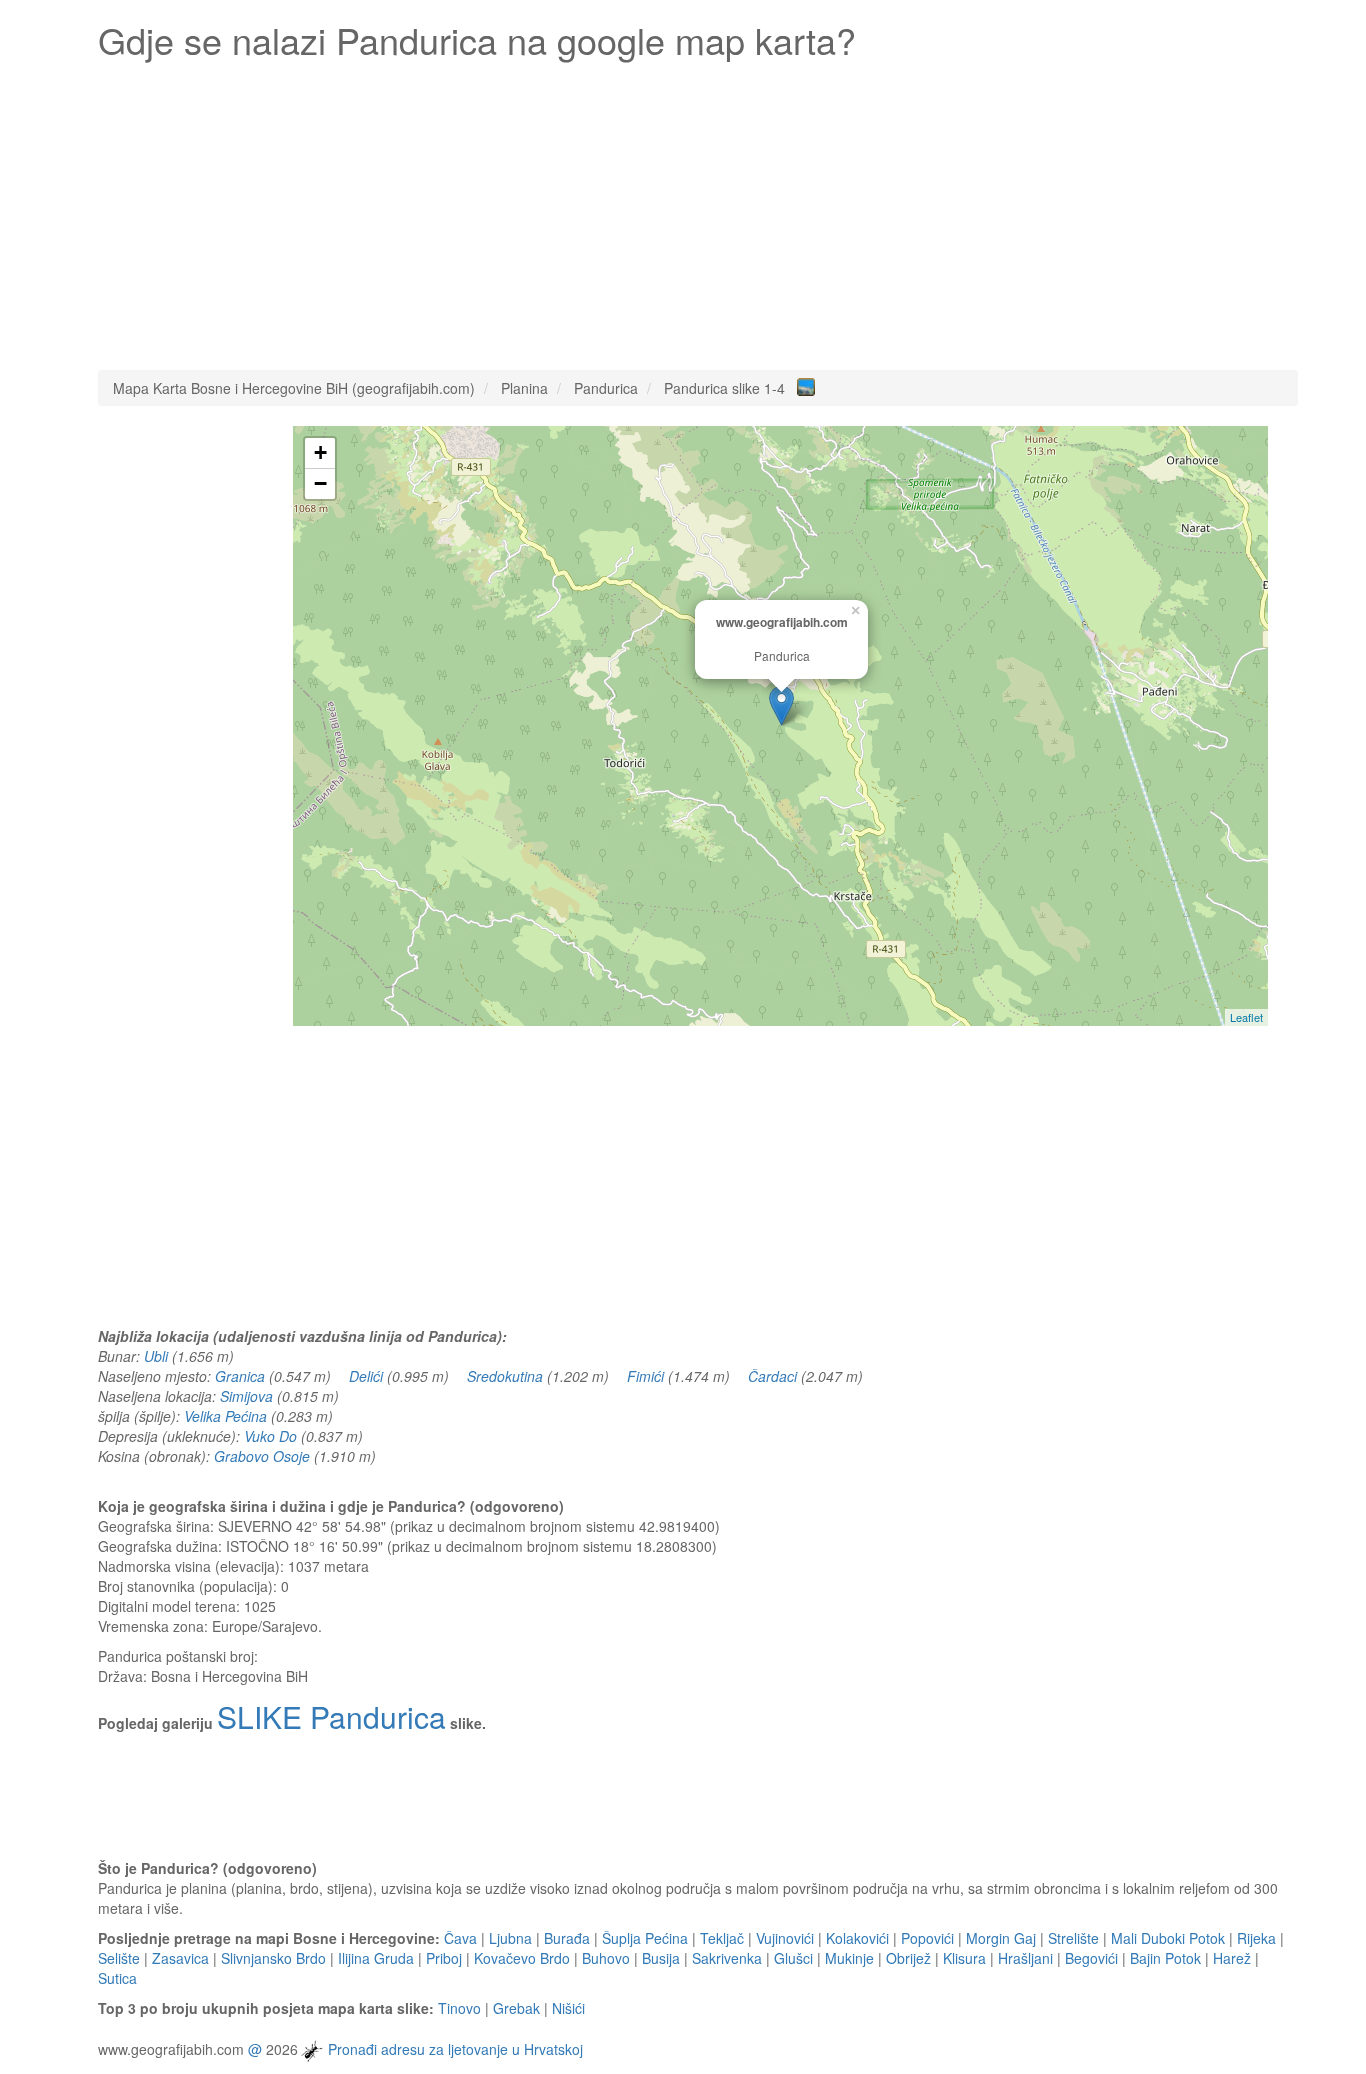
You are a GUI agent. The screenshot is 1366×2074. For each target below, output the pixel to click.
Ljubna (510, 1938)
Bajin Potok (1165, 1958)
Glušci (793, 1958)
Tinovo (459, 2008)
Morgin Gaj (1001, 1938)
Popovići (927, 1938)
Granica (240, 1376)
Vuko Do (270, 1436)
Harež (1232, 1958)
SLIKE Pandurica (331, 1716)
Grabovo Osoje (262, 1456)
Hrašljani (1025, 1958)
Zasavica (180, 1958)
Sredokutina (505, 1376)
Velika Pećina (225, 1416)
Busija (661, 1958)
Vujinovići (785, 1938)
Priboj (444, 1958)
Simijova (246, 1396)
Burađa (567, 1938)
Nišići (568, 2008)
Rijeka (1256, 1938)
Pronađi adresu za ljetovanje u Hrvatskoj (455, 2049)
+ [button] (320, 452)
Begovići (1091, 1958)
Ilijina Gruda (376, 1958)
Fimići (645, 1376)
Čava (460, 1938)
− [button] (320, 483)
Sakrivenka (727, 1958)
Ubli (156, 1356)
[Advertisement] (698, 210)
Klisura (964, 1958)
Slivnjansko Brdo (273, 1958)
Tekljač (722, 1938)
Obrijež (908, 1958)
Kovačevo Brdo (522, 1958)
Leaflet (1246, 1017)
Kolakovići (857, 1938)
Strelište (1073, 1938)
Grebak (516, 2008)
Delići (366, 1376)
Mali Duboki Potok (1168, 1938)
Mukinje (849, 1958)
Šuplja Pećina (645, 1938)
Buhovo (606, 1958)
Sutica (117, 1978)
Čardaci (772, 1376)
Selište (119, 1958)
